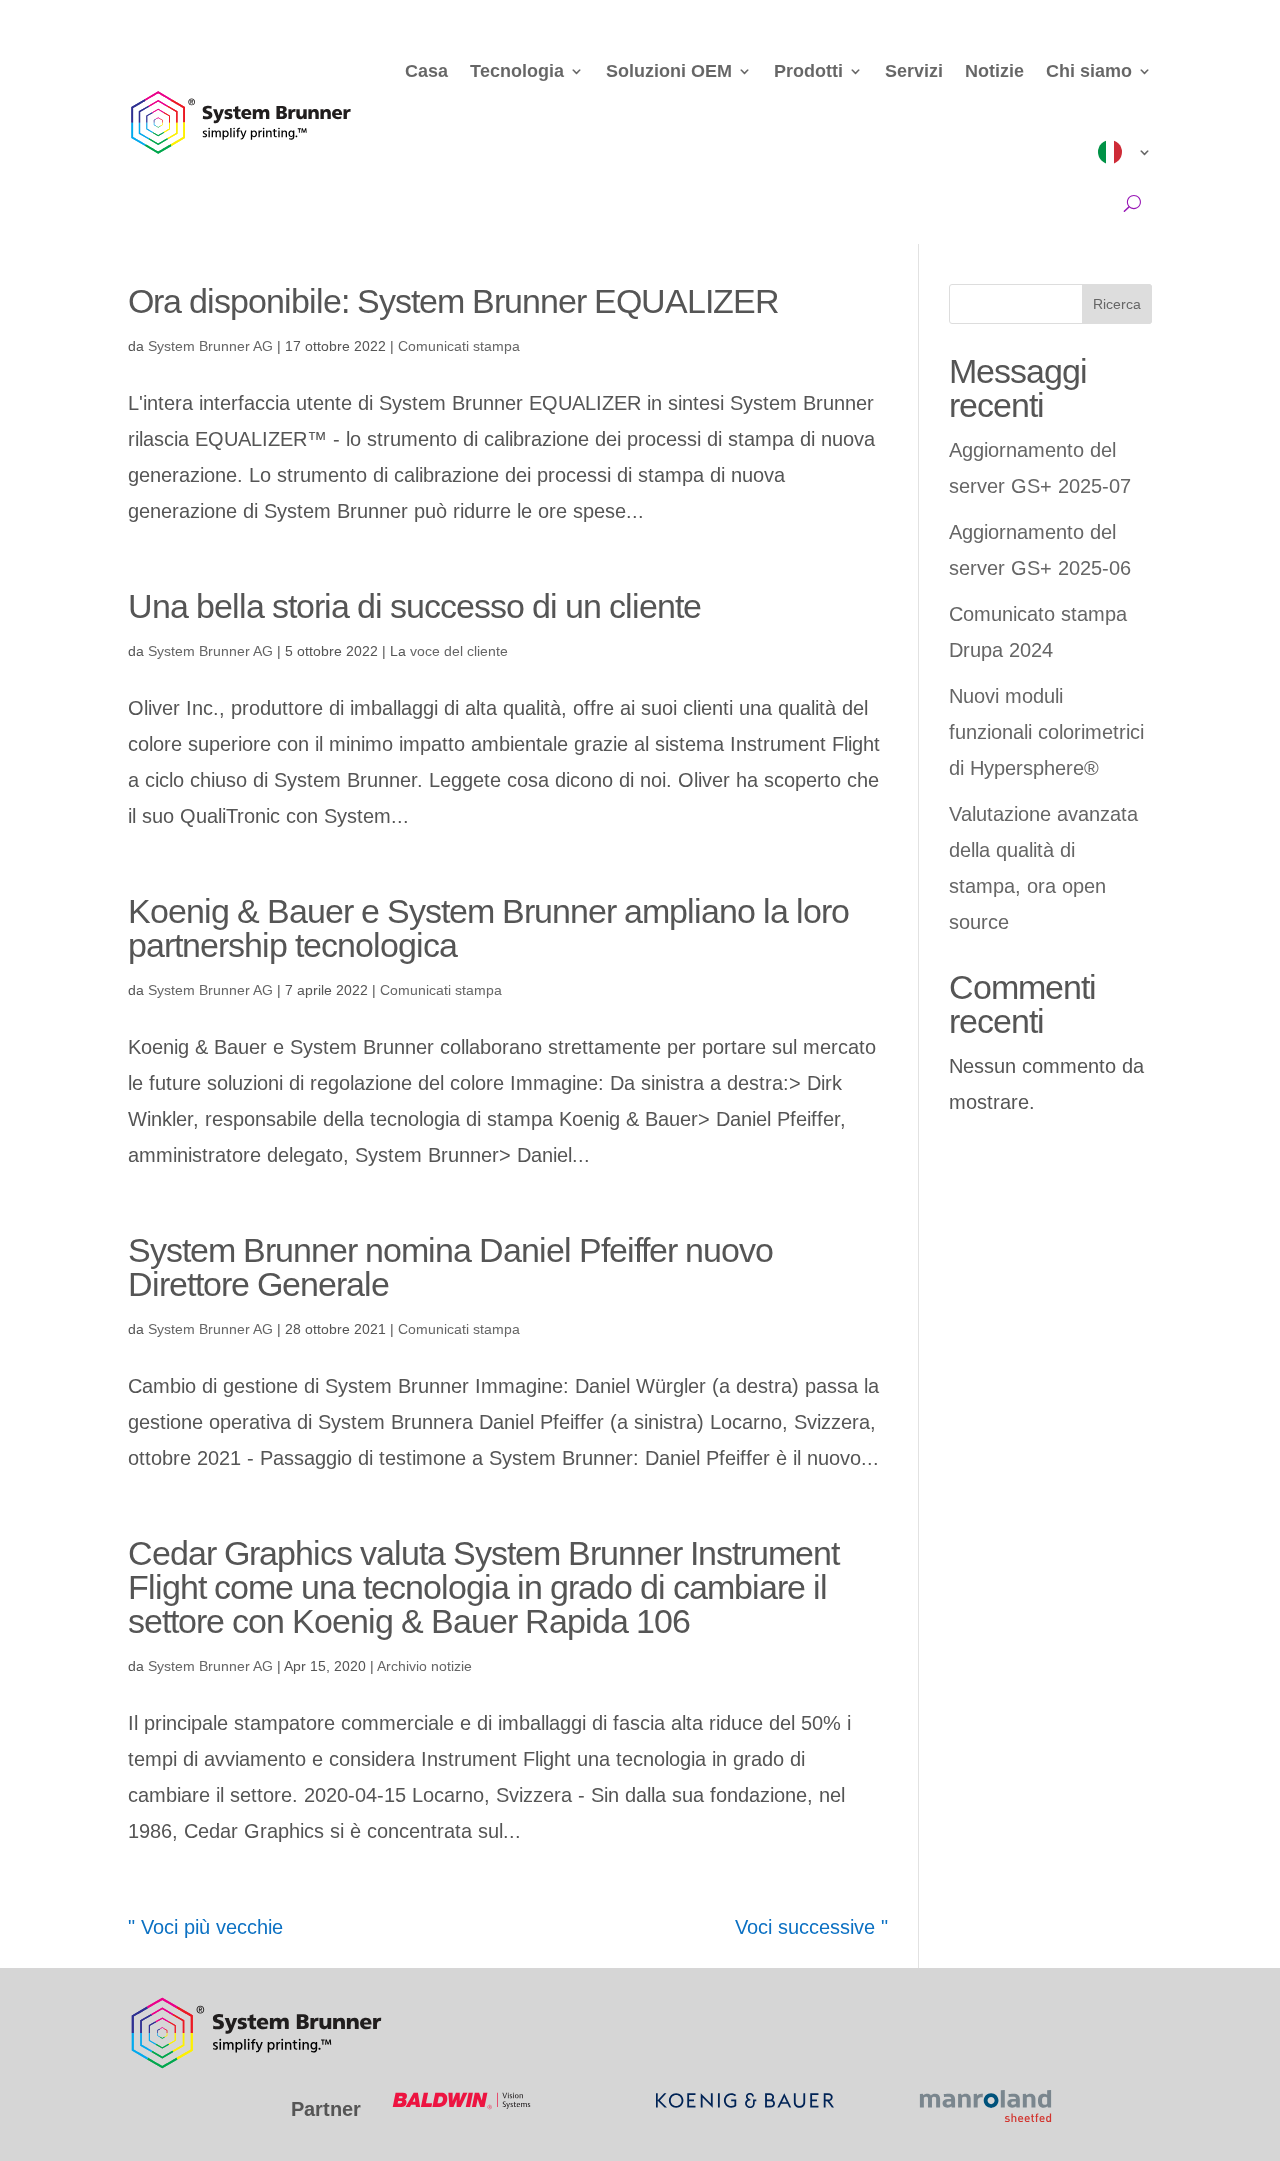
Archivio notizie (424, 1666)
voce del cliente (459, 651)
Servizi (914, 71)
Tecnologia (517, 71)
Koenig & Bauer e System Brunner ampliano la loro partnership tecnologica (488, 928)
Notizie (994, 71)
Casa (426, 71)
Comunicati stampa (459, 346)
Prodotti (808, 71)
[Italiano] (1125, 152)
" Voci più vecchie (205, 1927)
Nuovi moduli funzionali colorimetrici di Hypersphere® (1046, 732)
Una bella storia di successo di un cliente (414, 606)
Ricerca (1117, 304)
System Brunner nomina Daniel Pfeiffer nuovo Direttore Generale (450, 1267)
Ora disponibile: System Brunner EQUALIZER (453, 301)
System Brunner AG (210, 346)
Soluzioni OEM (669, 71)
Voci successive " (811, 1927)
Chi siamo (1089, 71)
